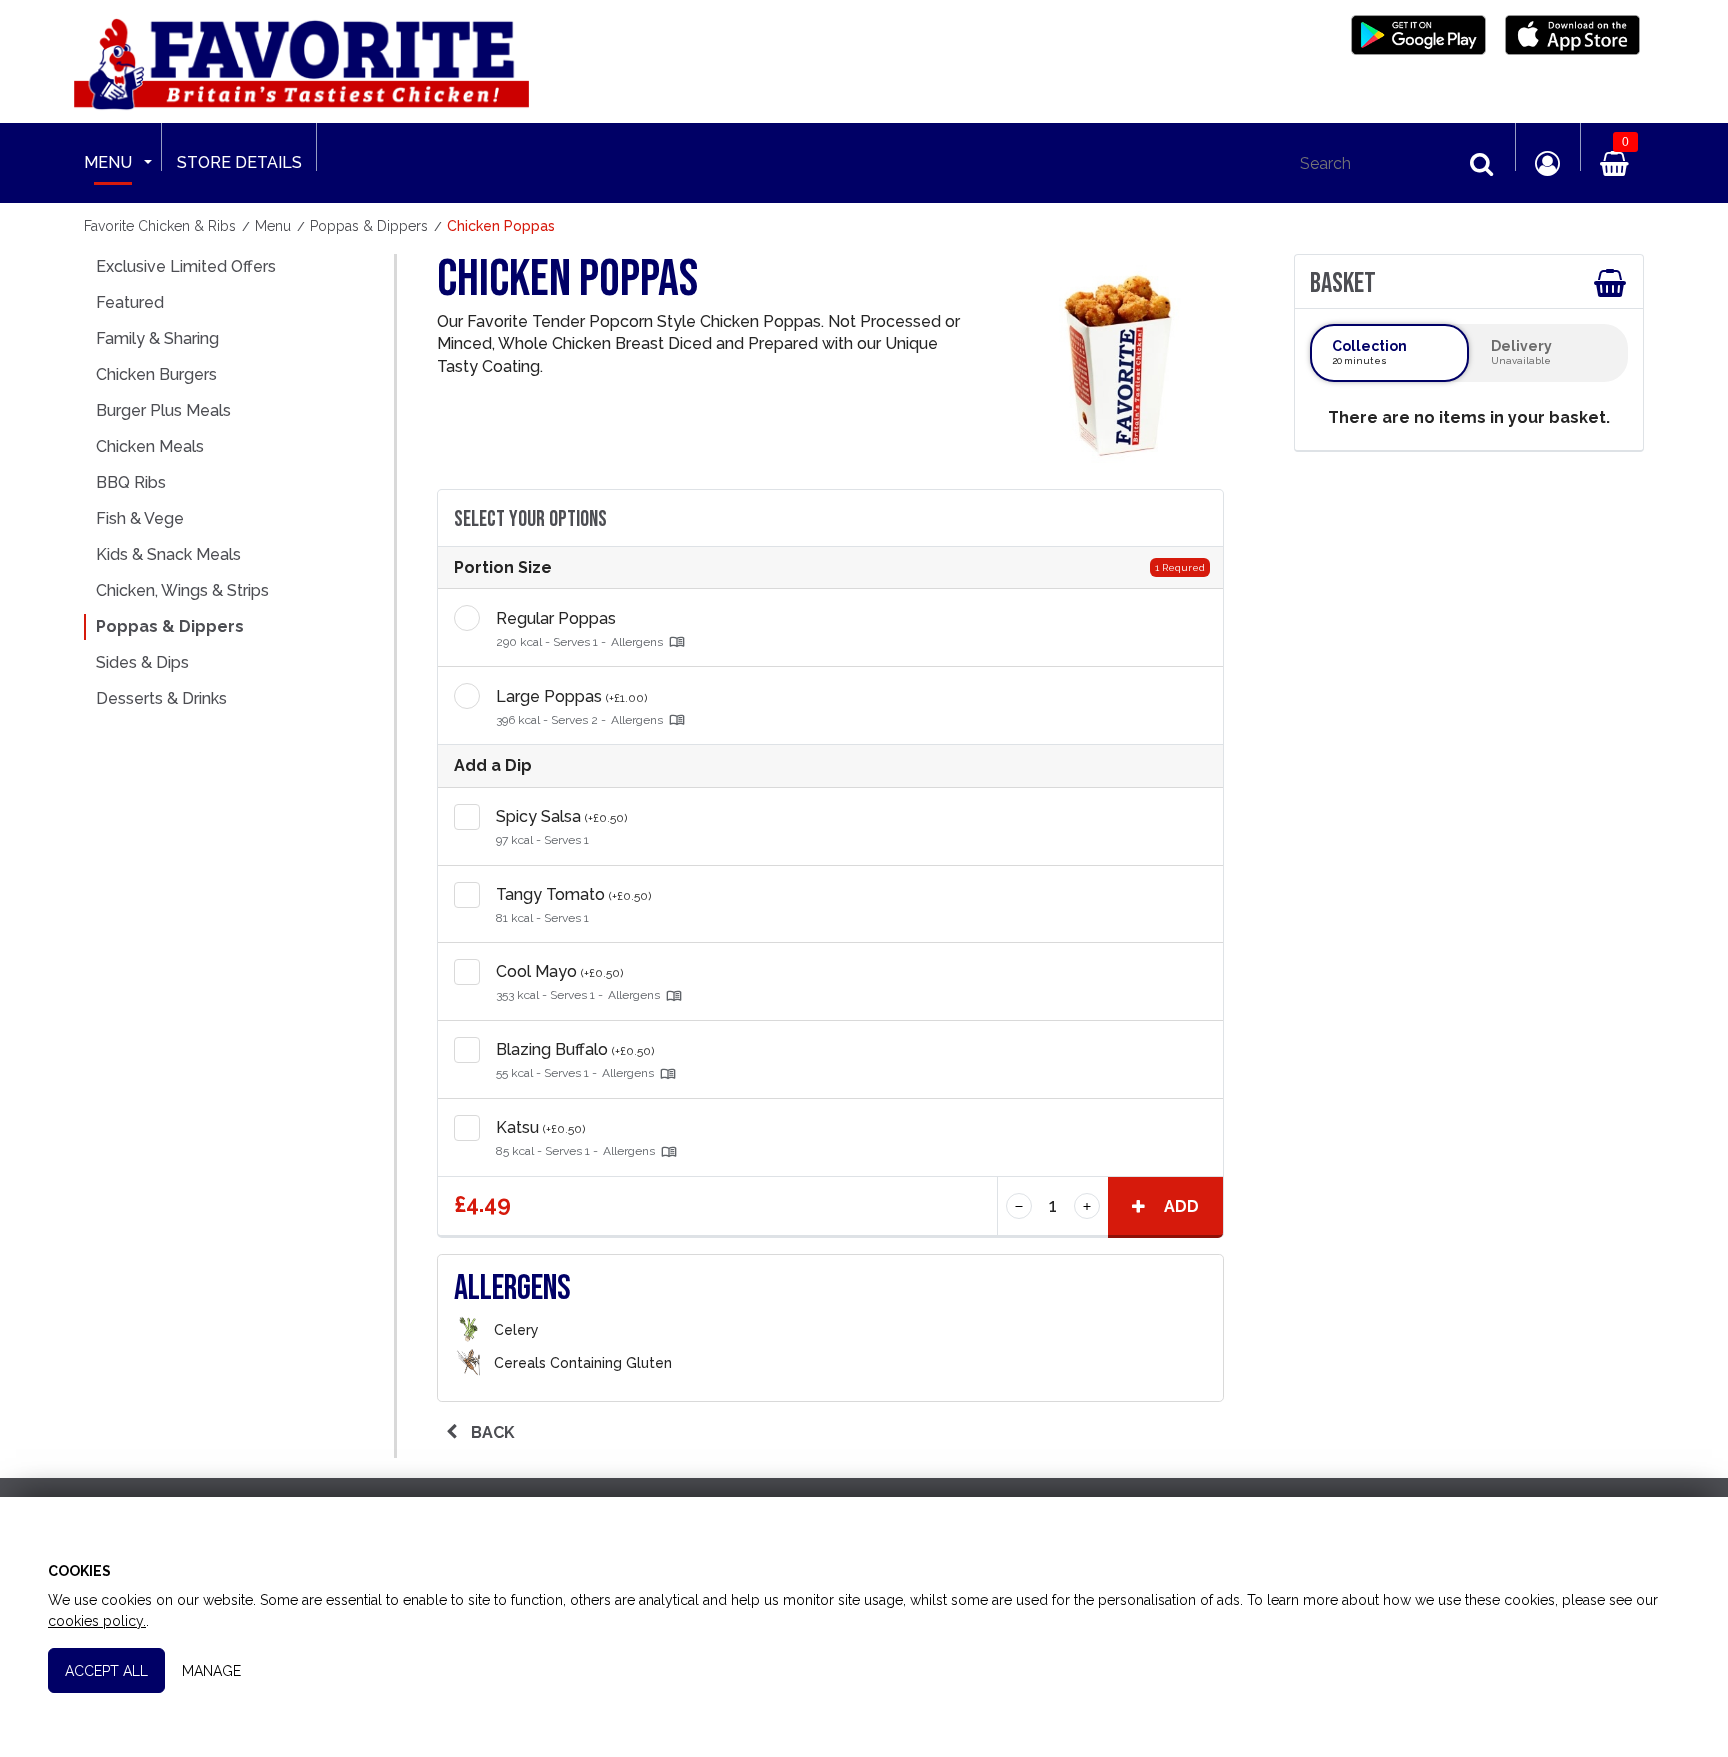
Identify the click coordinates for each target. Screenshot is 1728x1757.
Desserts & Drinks (161, 698)
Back (491, 1432)
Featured (130, 302)
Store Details (239, 162)
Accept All (106, 1671)
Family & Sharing (157, 338)
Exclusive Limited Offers (186, 266)
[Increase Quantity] (1197, 826)
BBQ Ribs (131, 482)
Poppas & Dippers (170, 626)
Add (1179, 1206)
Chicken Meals (150, 446)
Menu (108, 162)
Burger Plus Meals (163, 410)
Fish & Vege (140, 518)
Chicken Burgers (156, 374)
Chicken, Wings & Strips (182, 590)
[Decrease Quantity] (1019, 1206)
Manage (211, 1671)
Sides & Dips (142, 662)
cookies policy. (97, 1621)
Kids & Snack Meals (168, 554)
